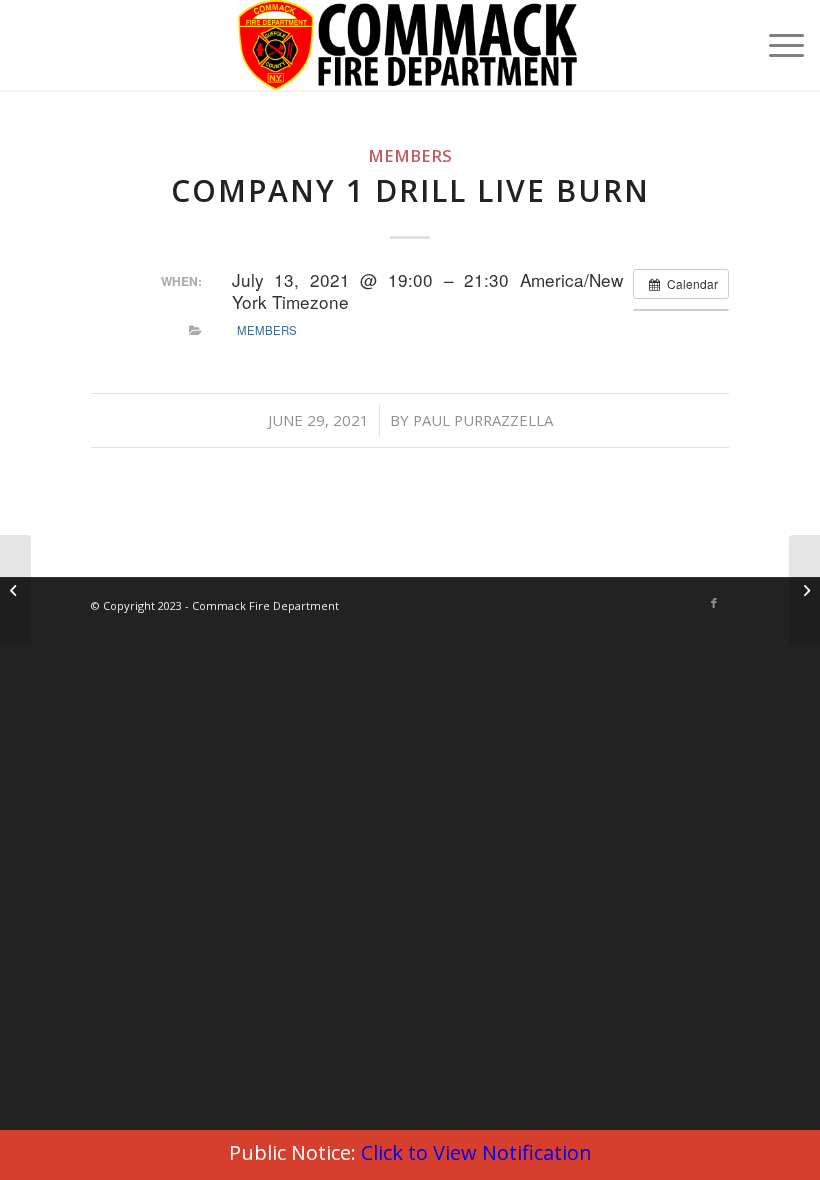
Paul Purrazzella (483, 420)
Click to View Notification (476, 1152)
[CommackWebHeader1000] (410, 45)
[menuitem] (776, 45)
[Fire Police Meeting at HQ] (15, 590)
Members (410, 155)
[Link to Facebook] (714, 603)
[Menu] (776, 45)
